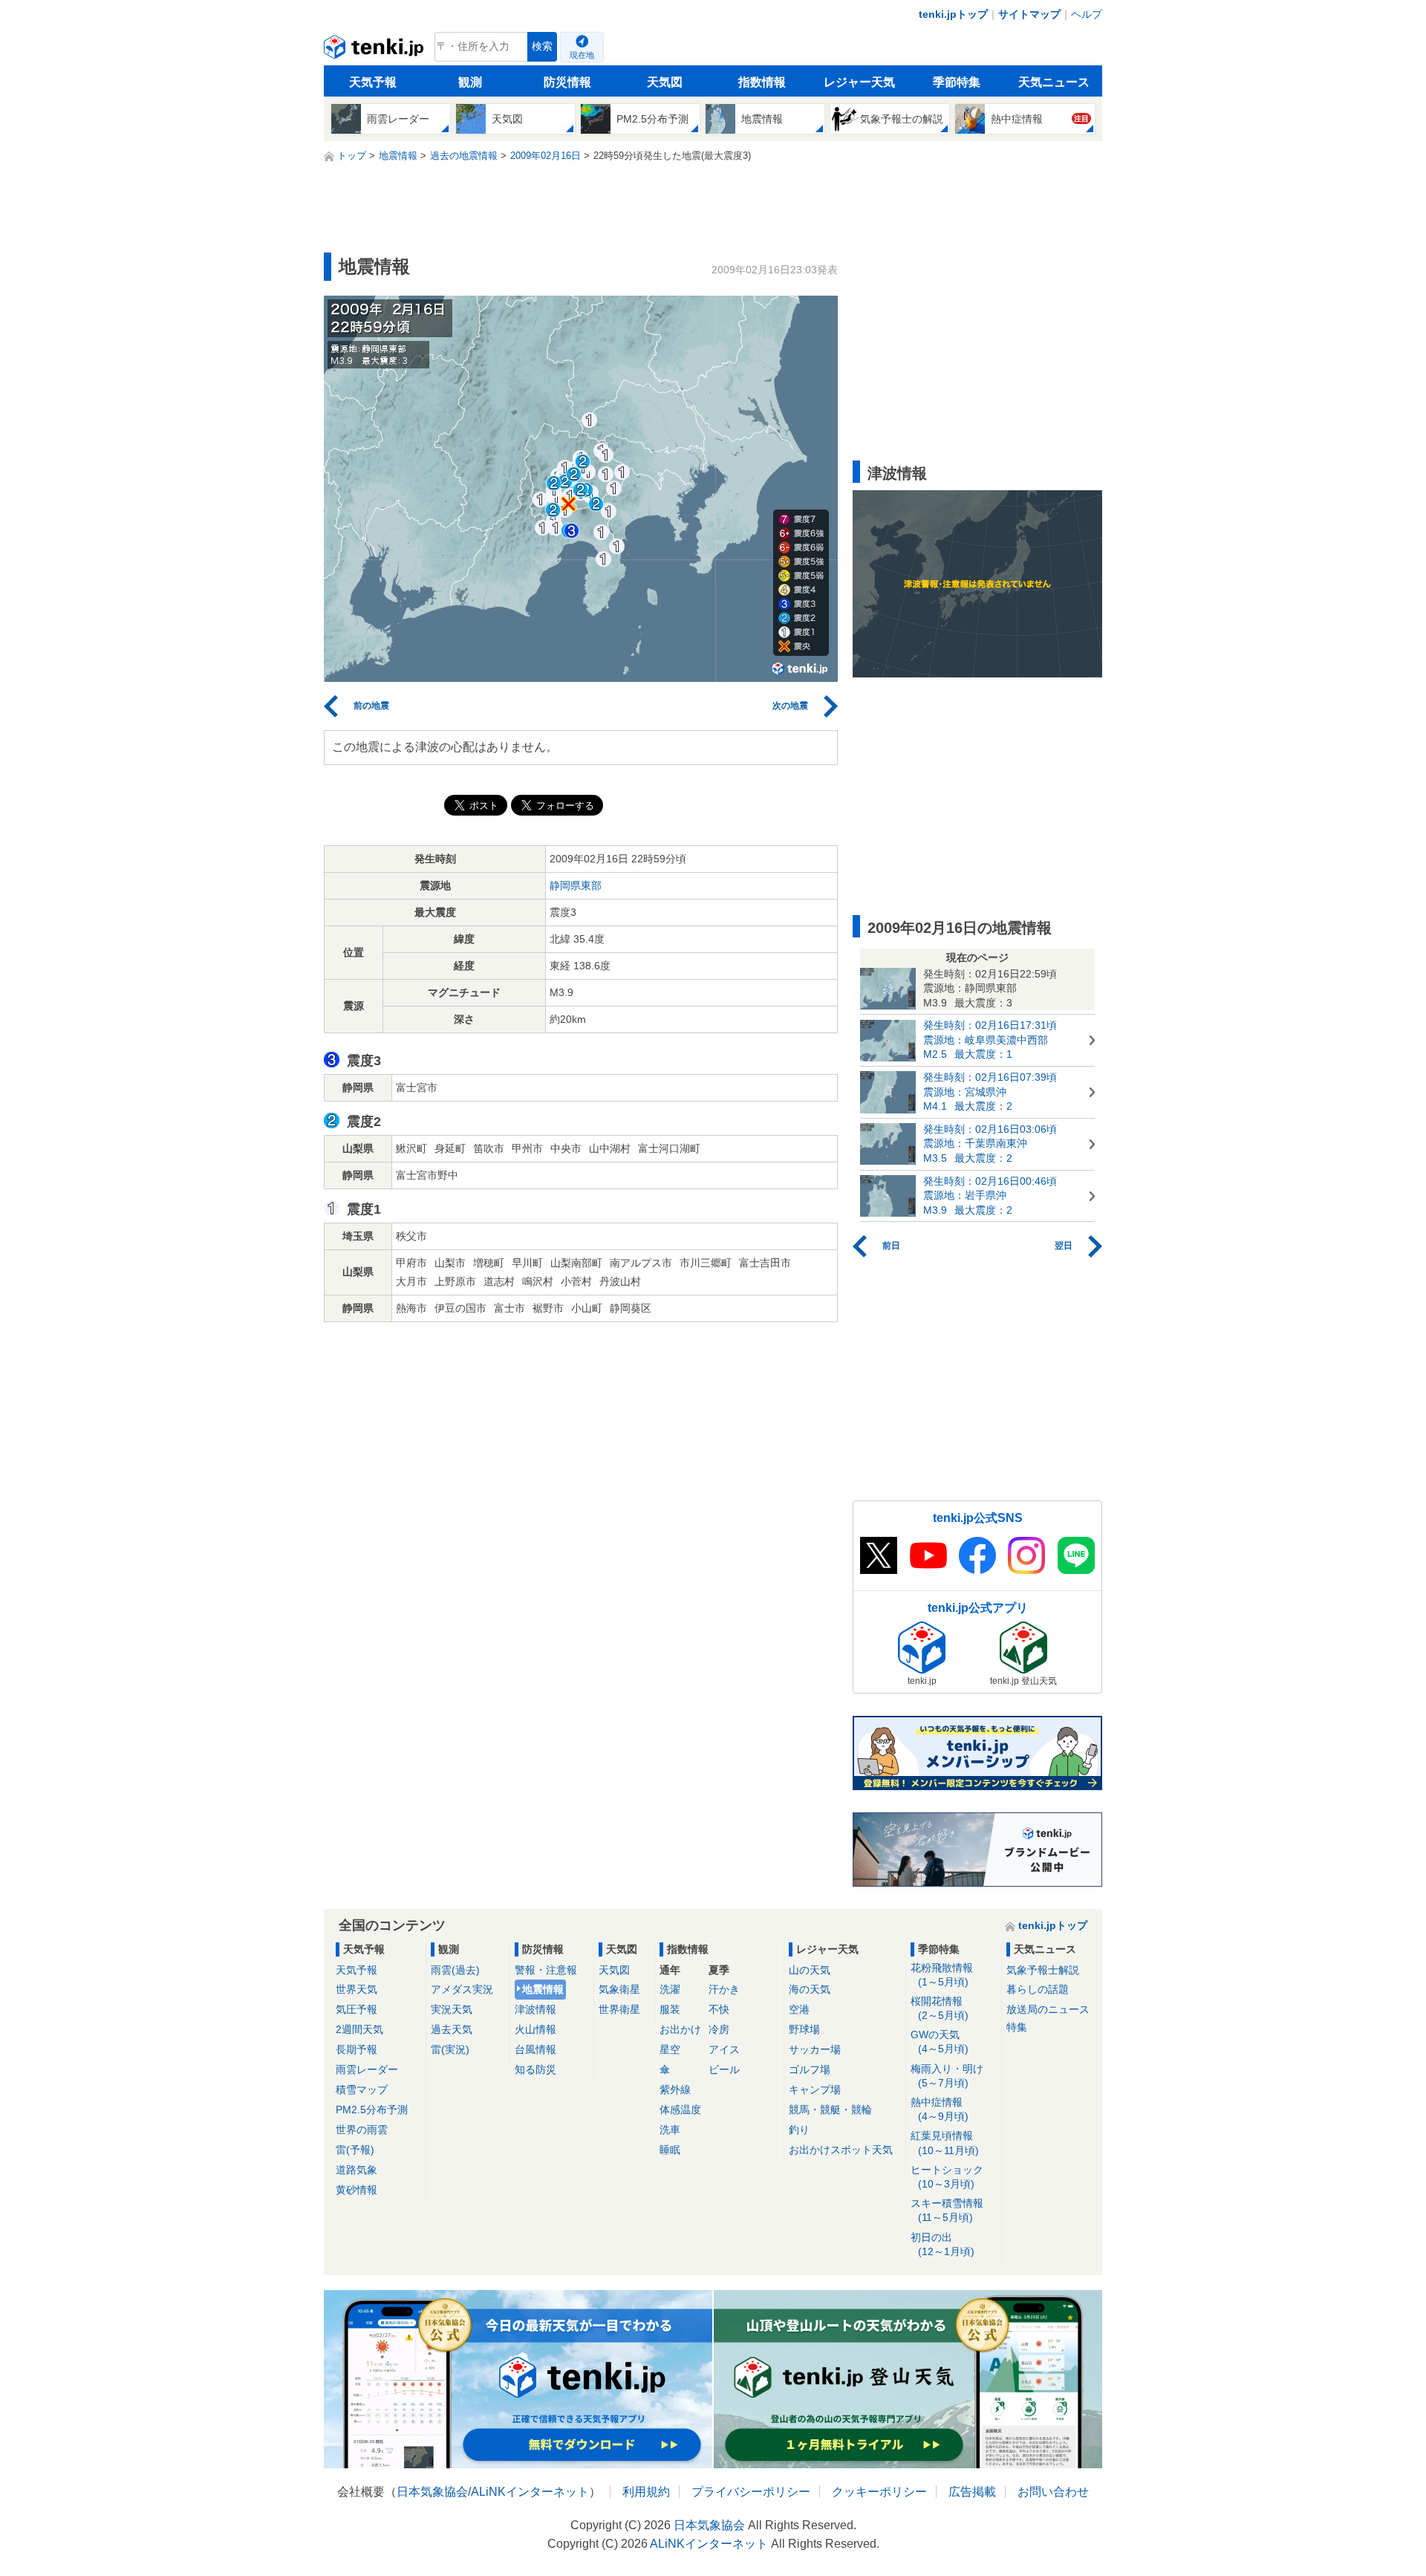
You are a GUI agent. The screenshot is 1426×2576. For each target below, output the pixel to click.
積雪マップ (362, 2089)
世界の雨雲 (362, 2130)
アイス (724, 2049)
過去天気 (452, 2029)
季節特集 (957, 82)
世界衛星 (619, 2009)
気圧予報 (356, 2009)
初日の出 (942, 2244)
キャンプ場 (815, 2089)
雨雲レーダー (367, 2069)
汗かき (724, 1989)
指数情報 (762, 82)
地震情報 (543, 1989)
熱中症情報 (940, 2109)
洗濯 (670, 1989)
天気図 (665, 82)
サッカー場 (815, 2049)
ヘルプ (1087, 14)
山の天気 (810, 1970)
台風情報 (535, 2049)
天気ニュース (1054, 82)
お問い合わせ (1053, 2492)
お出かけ (680, 2029)
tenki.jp (375, 51)
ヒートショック (947, 2177)
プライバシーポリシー (751, 2492)
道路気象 (356, 2170)
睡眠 (670, 2150)
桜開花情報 (940, 2008)
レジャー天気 (859, 82)
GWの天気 (940, 2042)
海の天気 (810, 1989)
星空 (670, 2049)
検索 (542, 46)
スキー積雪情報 (947, 2210)
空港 (799, 2009)
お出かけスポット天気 (841, 2150)
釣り (799, 2130)
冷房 (719, 2029)
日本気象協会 (432, 2492)
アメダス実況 (462, 1989)
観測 (470, 82)
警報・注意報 (546, 1970)
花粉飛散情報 (942, 1975)
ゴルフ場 (810, 2069)
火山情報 (535, 2029)
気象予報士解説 (1043, 1970)
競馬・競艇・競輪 (830, 2110)
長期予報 (356, 2049)
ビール (724, 2069)
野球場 (804, 2029)
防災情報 (567, 82)
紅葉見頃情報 (945, 2143)
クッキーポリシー (879, 2492)
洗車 (670, 2130)
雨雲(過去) (455, 1970)
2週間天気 (359, 2029)
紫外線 (675, 2089)
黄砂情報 (356, 2190)
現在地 (582, 55)
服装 (670, 2009)
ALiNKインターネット (530, 2492)
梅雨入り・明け (947, 2076)
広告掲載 (972, 2492)
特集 (1017, 2027)
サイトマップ (1029, 14)
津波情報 (535, 2009)
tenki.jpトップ (953, 14)
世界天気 (356, 1989)
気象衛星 (619, 1989)
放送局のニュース (1048, 2009)
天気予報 (373, 82)
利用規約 (646, 2492)
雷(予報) (355, 2150)
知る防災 (535, 2069)
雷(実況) (450, 2049)
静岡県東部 (576, 885)
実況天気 (452, 2009)
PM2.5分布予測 (372, 2110)
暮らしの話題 (1038, 1989)
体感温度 (680, 2110)
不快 (719, 2009)
